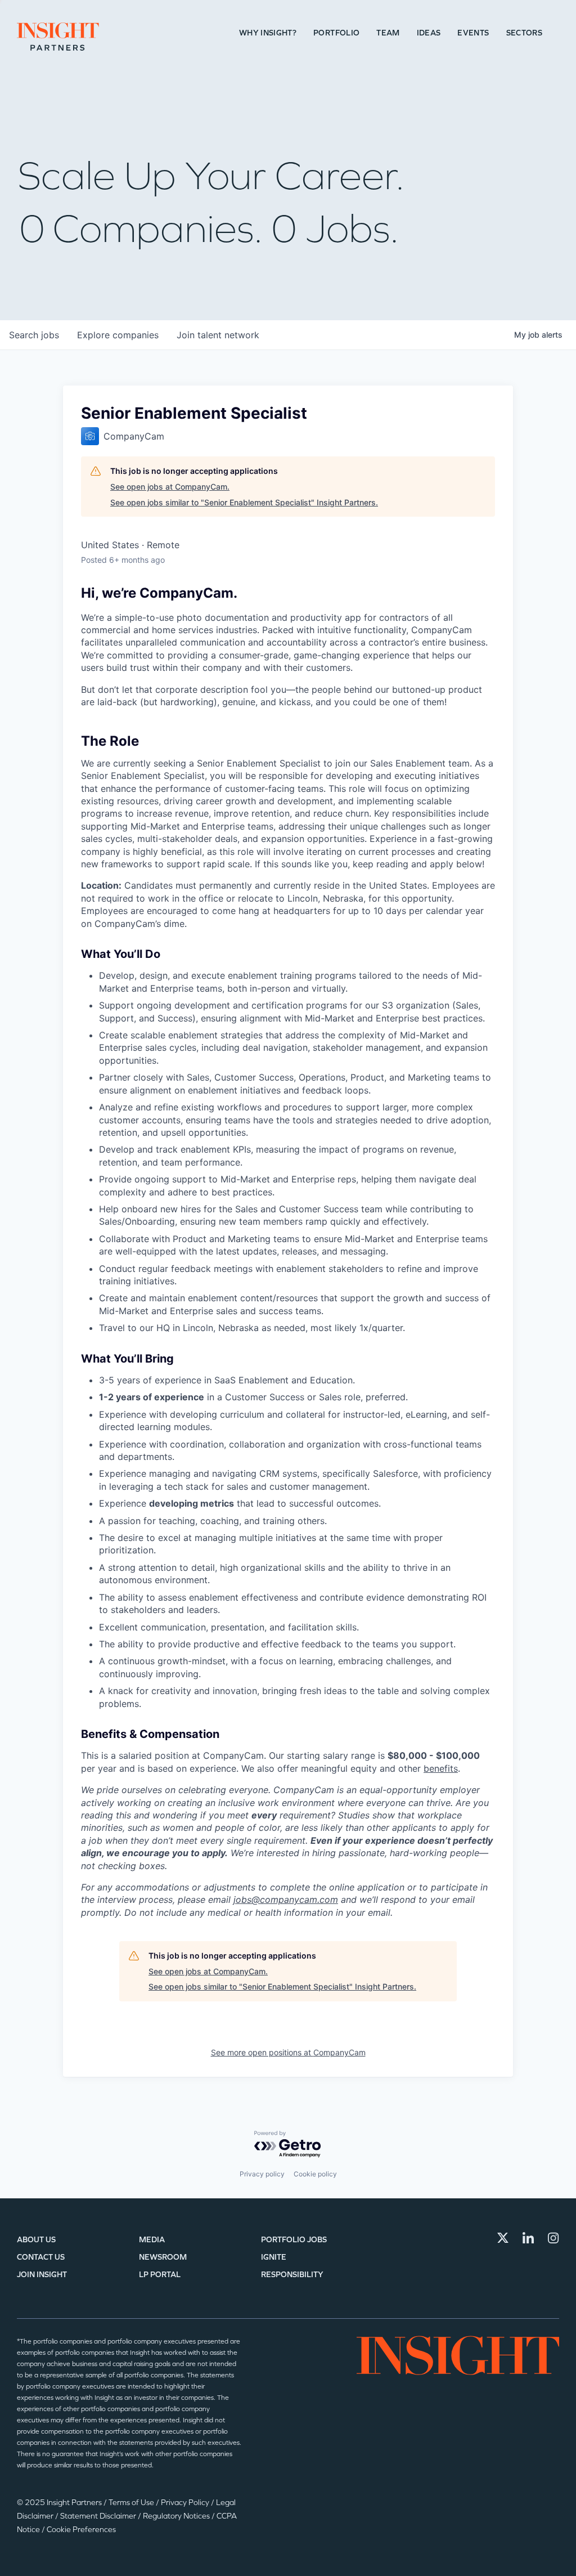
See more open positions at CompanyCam (288, 2052)
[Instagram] (553, 2238)
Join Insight (42, 2275)
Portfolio (336, 33)
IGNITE (274, 2257)
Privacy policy (262, 2174)
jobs (34, 335)
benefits (441, 1768)
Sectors (524, 33)
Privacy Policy (186, 2503)
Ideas (429, 33)
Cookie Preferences (81, 2530)
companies (118, 335)
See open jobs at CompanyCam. (170, 487)
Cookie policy (315, 2174)
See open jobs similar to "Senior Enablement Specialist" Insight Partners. (244, 502)
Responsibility (292, 2275)
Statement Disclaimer (99, 2516)
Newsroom (163, 2257)
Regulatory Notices (177, 2516)
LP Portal (160, 2275)
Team (388, 33)
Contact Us (41, 2257)
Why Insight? (268, 33)
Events (473, 33)
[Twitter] (503, 2238)
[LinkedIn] (528, 2238)
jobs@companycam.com (286, 1899)
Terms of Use (132, 2503)
